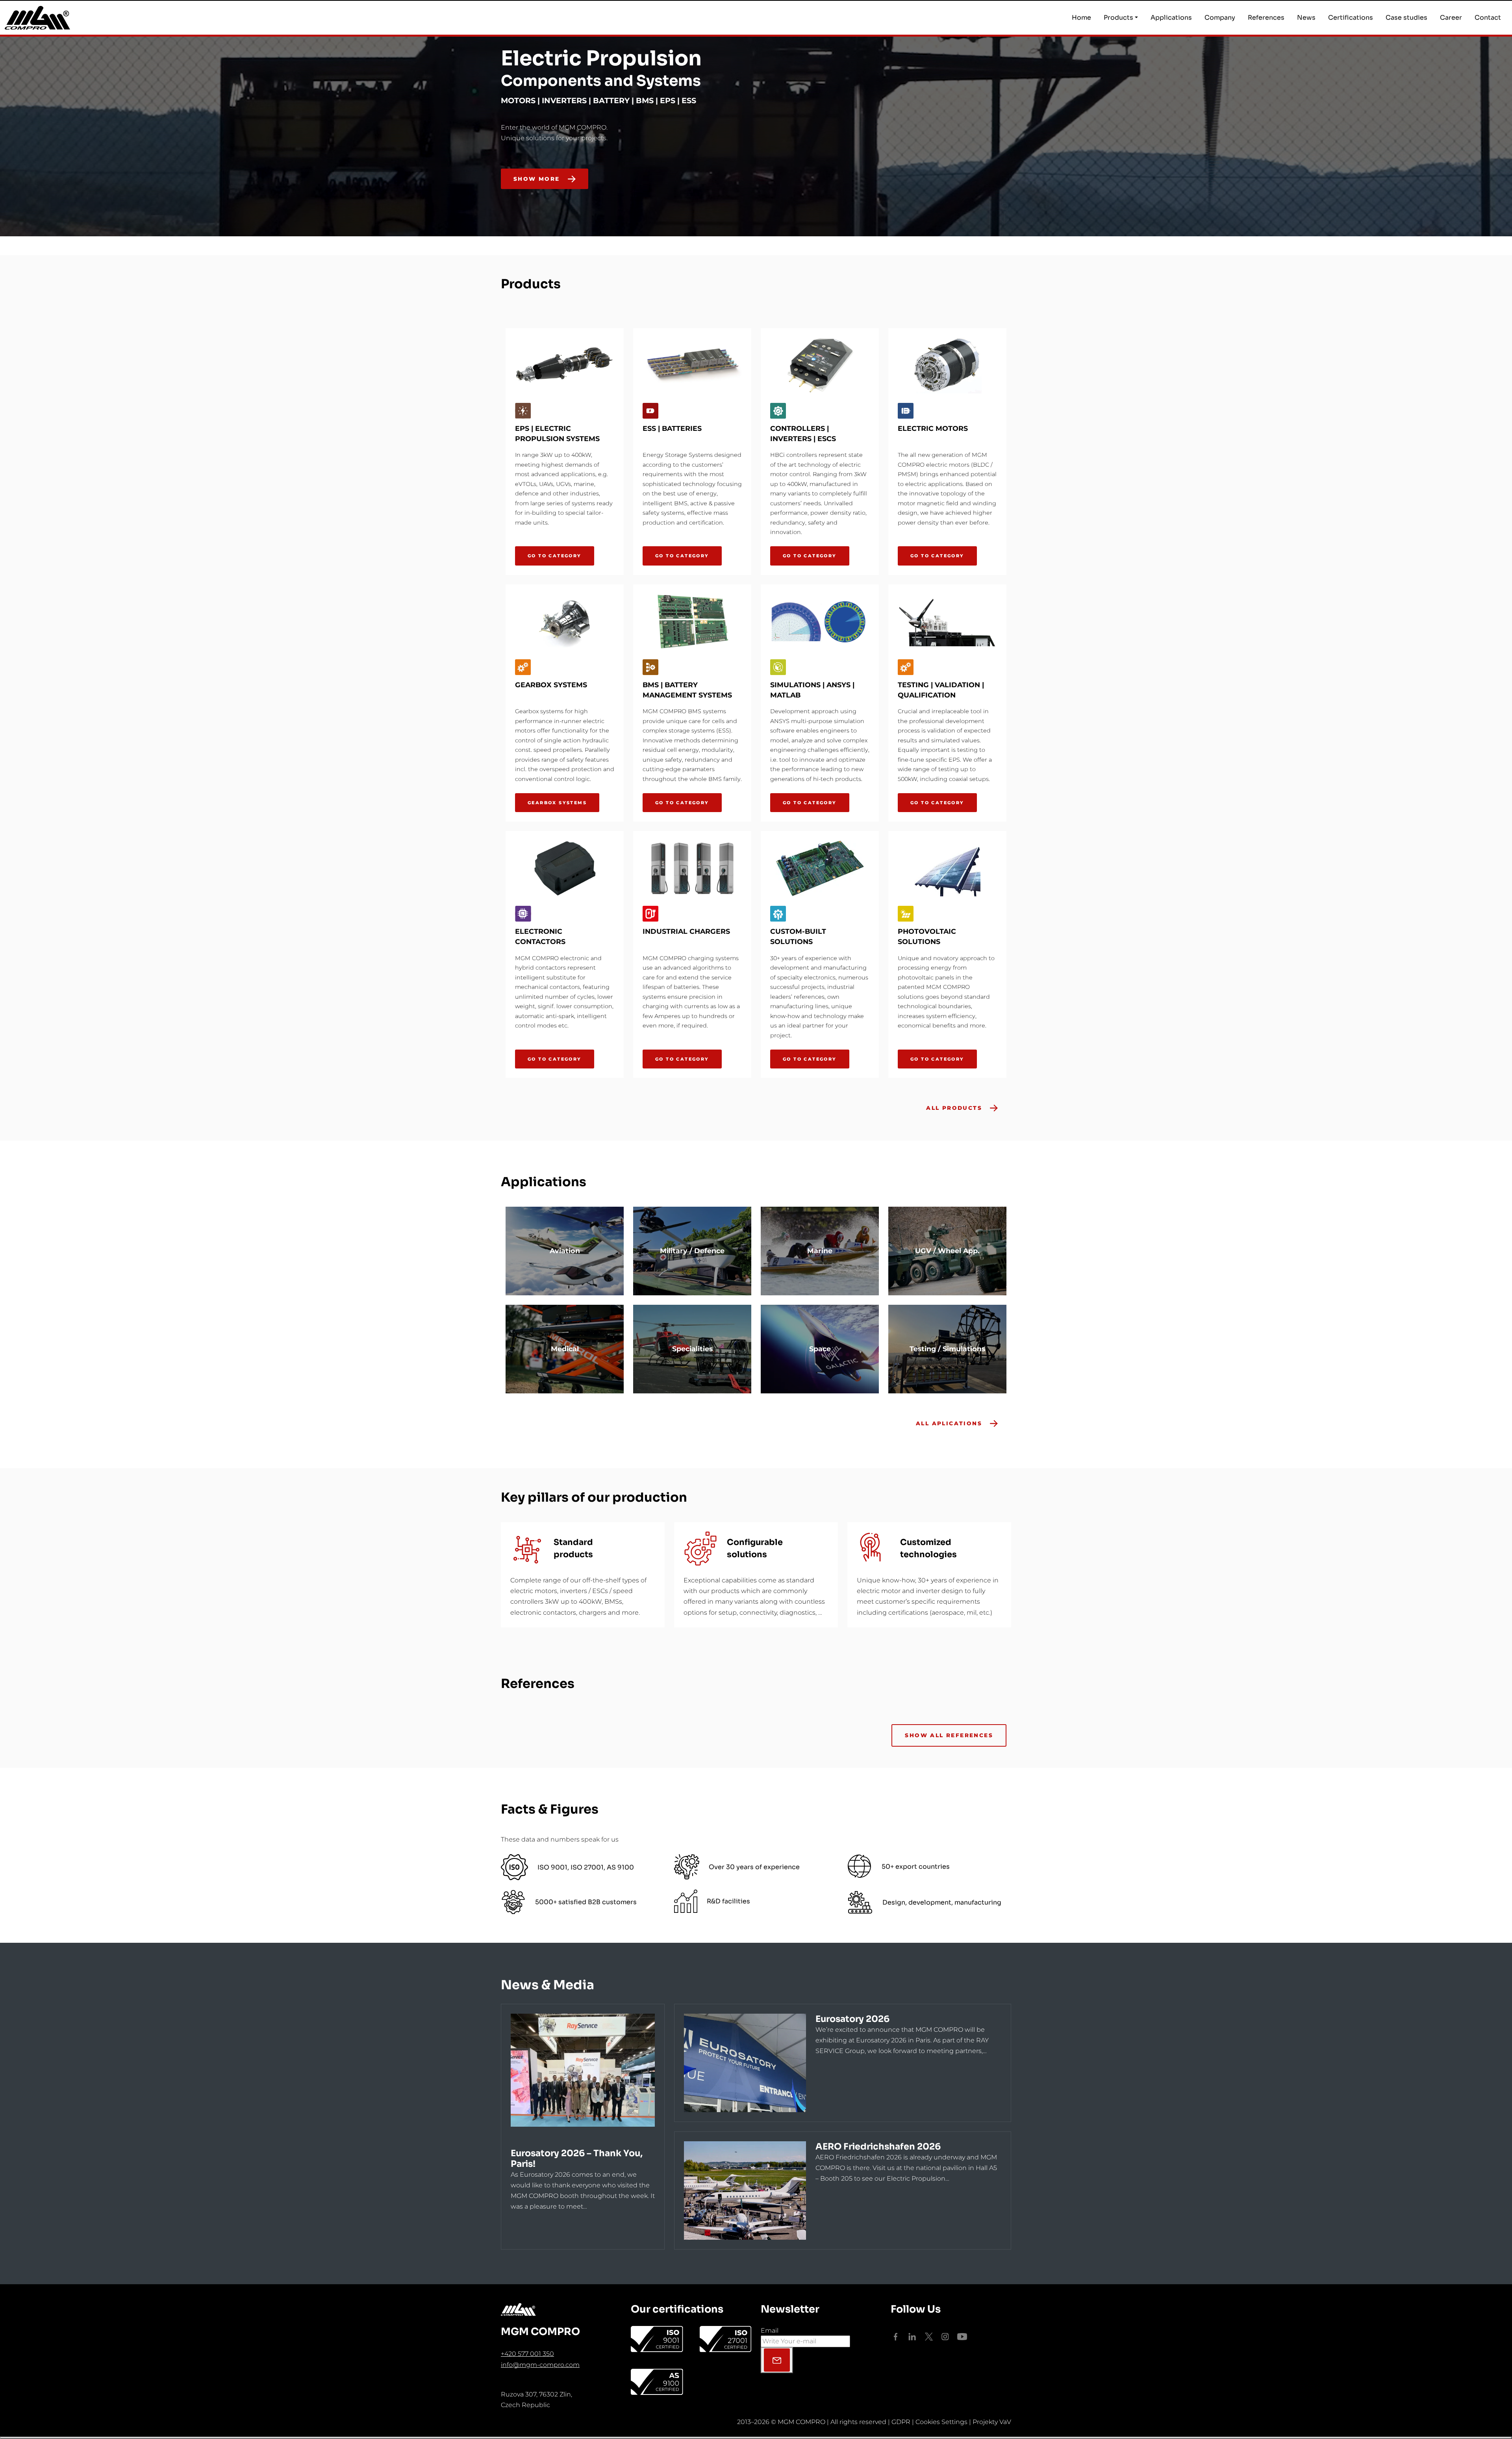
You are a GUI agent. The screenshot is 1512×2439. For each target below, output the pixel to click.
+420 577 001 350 (527, 2354)
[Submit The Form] (777, 2360)
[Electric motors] (947, 365)
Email (770, 2330)
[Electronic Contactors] (565, 868)
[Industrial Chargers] (692, 868)
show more (537, 179)
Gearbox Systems (557, 803)
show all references (949, 1735)
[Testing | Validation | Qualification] (947, 622)
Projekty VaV (992, 2422)
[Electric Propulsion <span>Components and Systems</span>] (1005, 203)
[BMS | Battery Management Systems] (692, 622)
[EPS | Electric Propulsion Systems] (565, 365)
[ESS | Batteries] (692, 365)
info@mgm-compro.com (540, 2365)
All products (954, 1108)
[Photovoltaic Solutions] (947, 868)
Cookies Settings (941, 2422)
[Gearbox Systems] (565, 622)
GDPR (901, 2422)
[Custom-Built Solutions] (820, 868)
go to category (555, 556)
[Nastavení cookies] (756, 2438)
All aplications (949, 1423)
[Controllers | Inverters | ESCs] (820, 365)
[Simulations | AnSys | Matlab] (820, 622)
